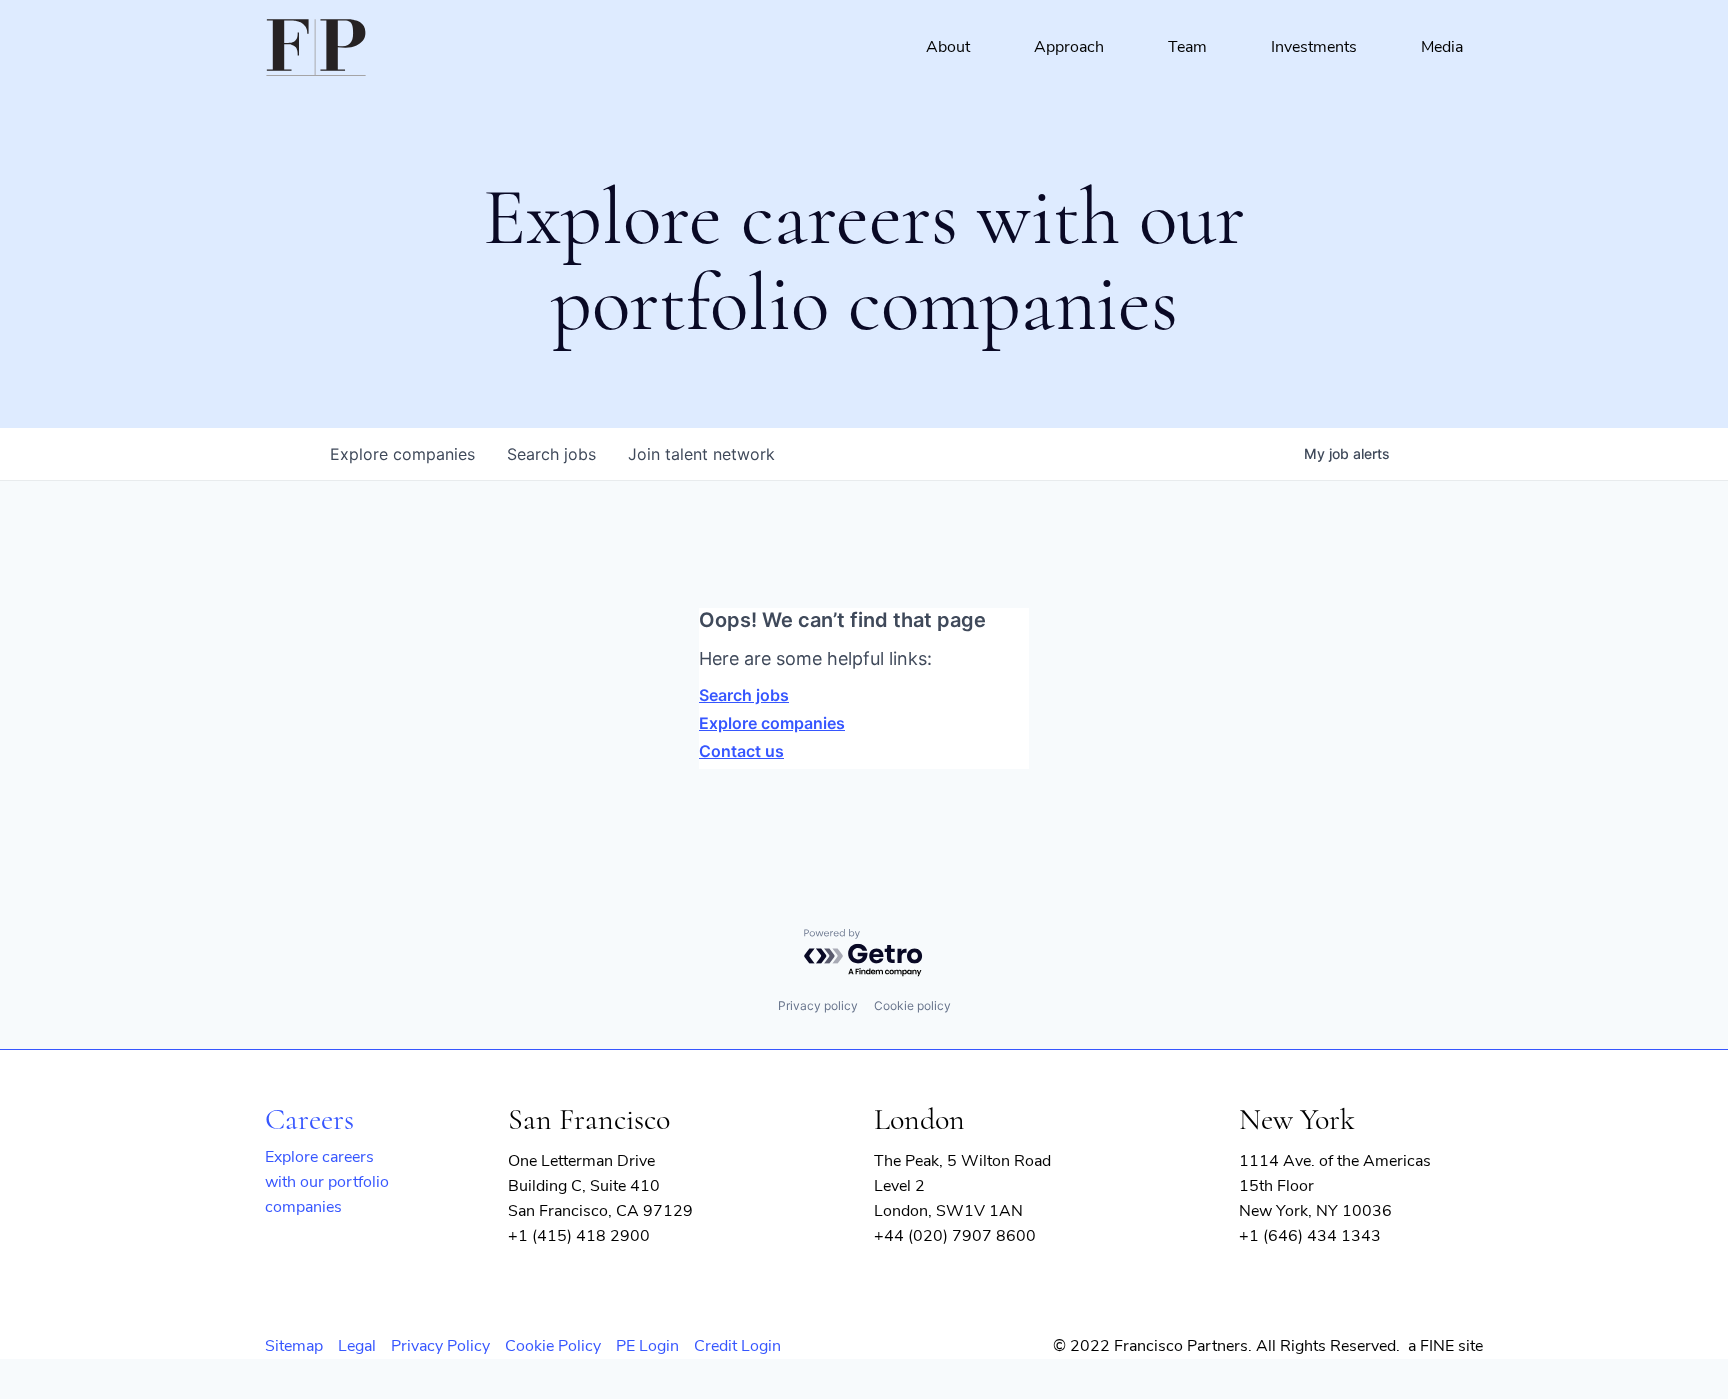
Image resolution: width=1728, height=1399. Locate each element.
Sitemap (294, 1346)
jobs (551, 454)
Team (1187, 47)
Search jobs (744, 695)
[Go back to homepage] (316, 48)
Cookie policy (912, 1005)
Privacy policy (818, 1005)
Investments (1314, 47)
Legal (357, 1346)
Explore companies (772, 723)
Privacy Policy (440, 1346)
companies (402, 454)
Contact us (741, 751)
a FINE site (1445, 1346)
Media (1442, 47)
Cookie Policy (553, 1346)
